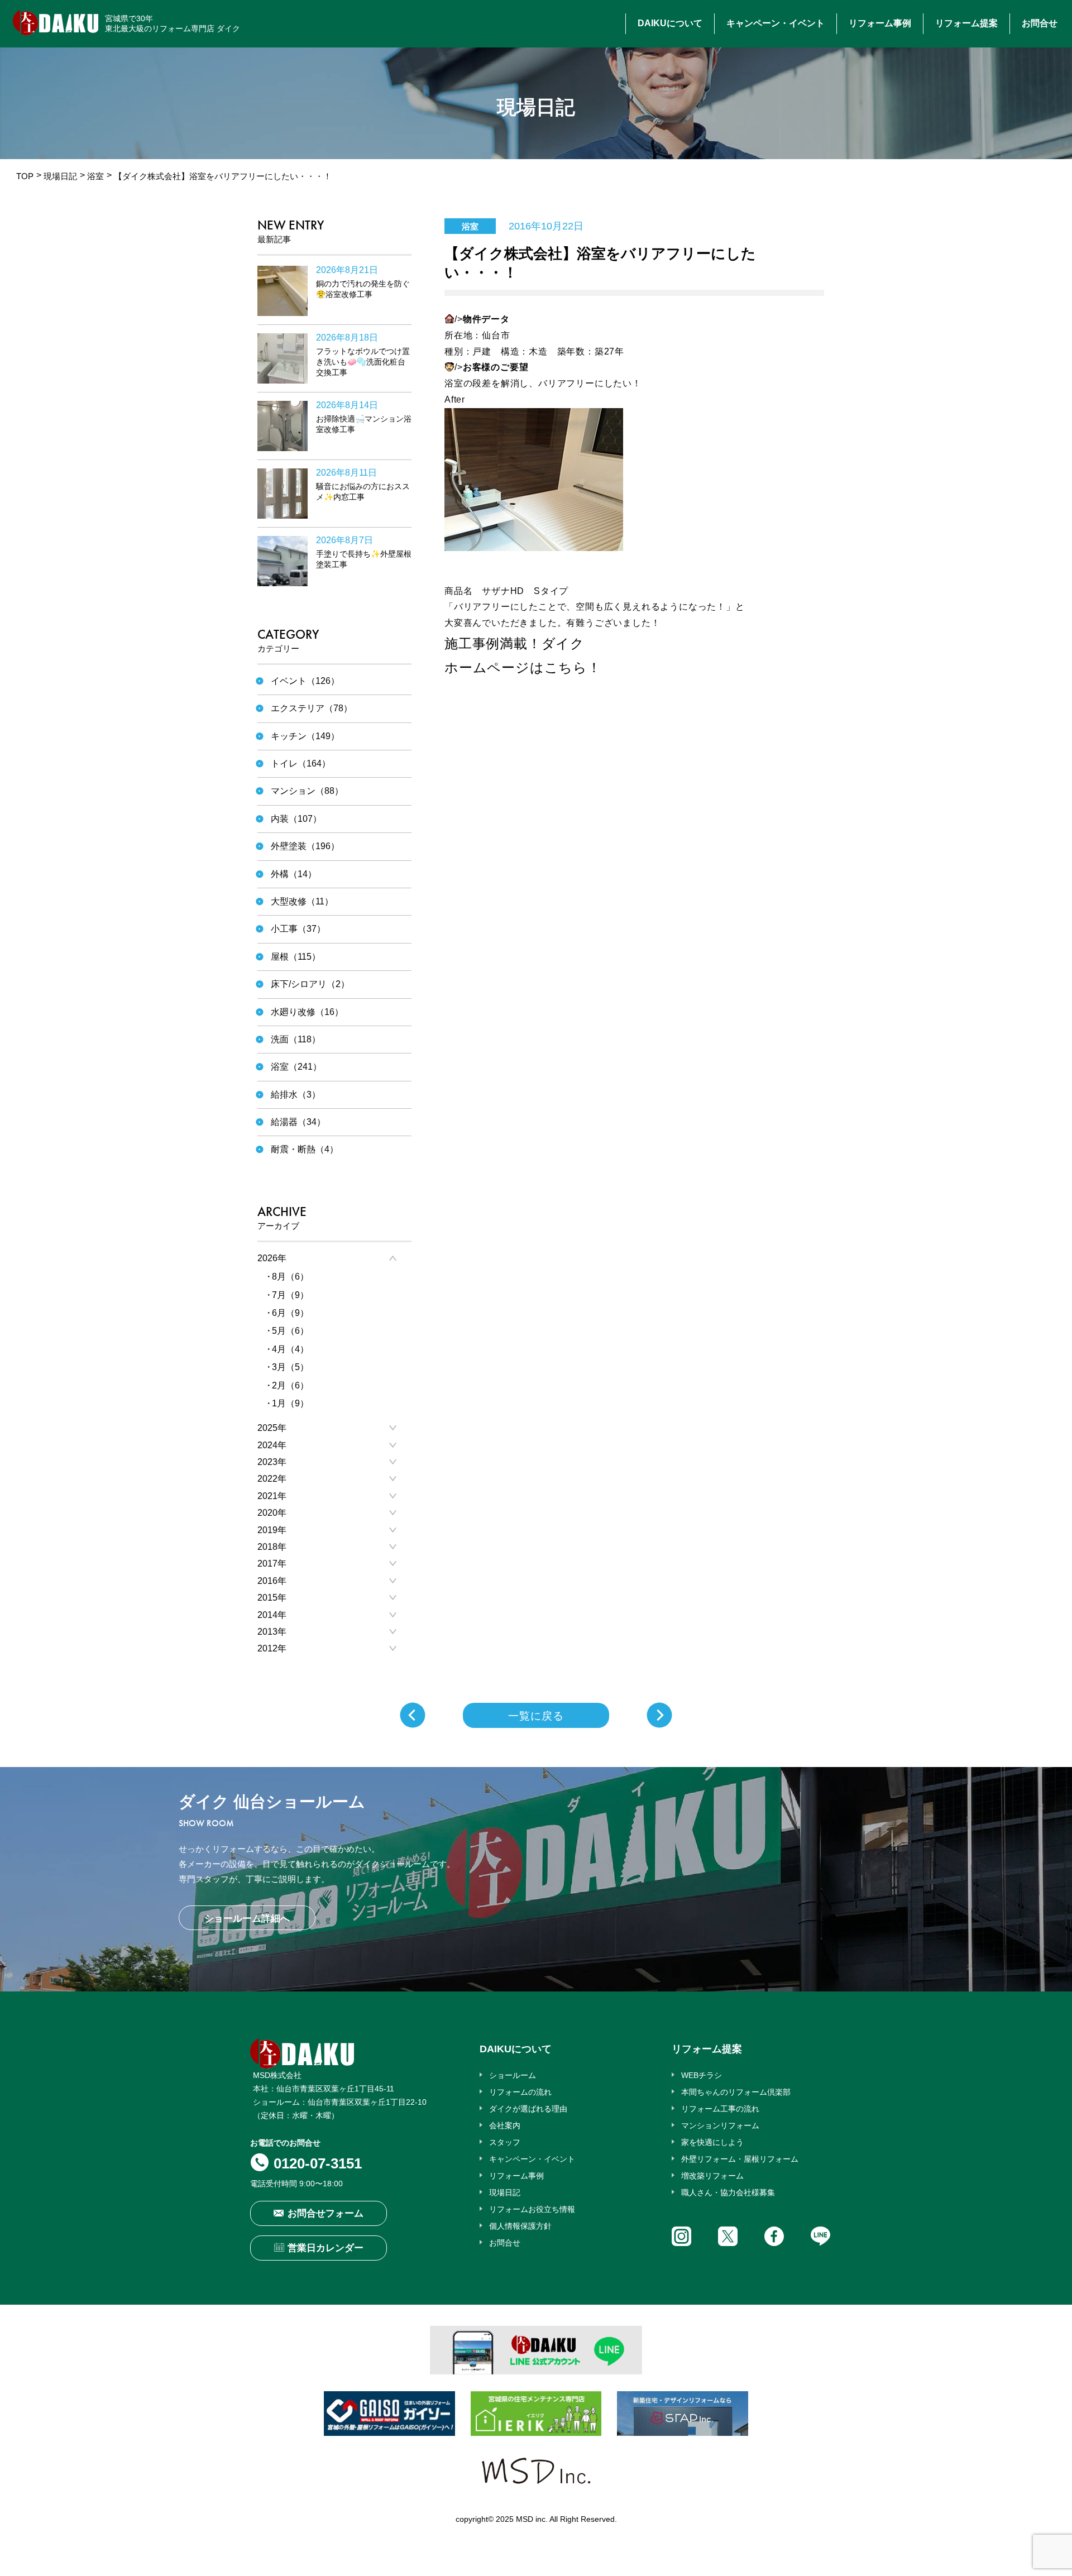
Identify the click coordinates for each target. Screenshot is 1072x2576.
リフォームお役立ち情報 (532, 2209)
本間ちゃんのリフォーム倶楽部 (736, 2092)
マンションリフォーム (720, 2125)
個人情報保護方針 (520, 2226)
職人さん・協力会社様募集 (728, 2192)
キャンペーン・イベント (776, 23)
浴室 (95, 176)
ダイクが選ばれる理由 (528, 2109)
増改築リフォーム (712, 2176)
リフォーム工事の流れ (720, 2109)
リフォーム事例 (880, 23)
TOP (25, 176)
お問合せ (1040, 23)
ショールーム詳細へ (247, 1919)
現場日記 (60, 176)
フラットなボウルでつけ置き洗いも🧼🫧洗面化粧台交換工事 (363, 362)
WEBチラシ (702, 2075)
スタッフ (505, 2142)
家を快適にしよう (712, 2142)
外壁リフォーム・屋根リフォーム (740, 2159)
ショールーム (513, 2075)
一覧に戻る (536, 1716)
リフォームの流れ (520, 2092)
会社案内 (505, 2125)
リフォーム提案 (966, 23)
